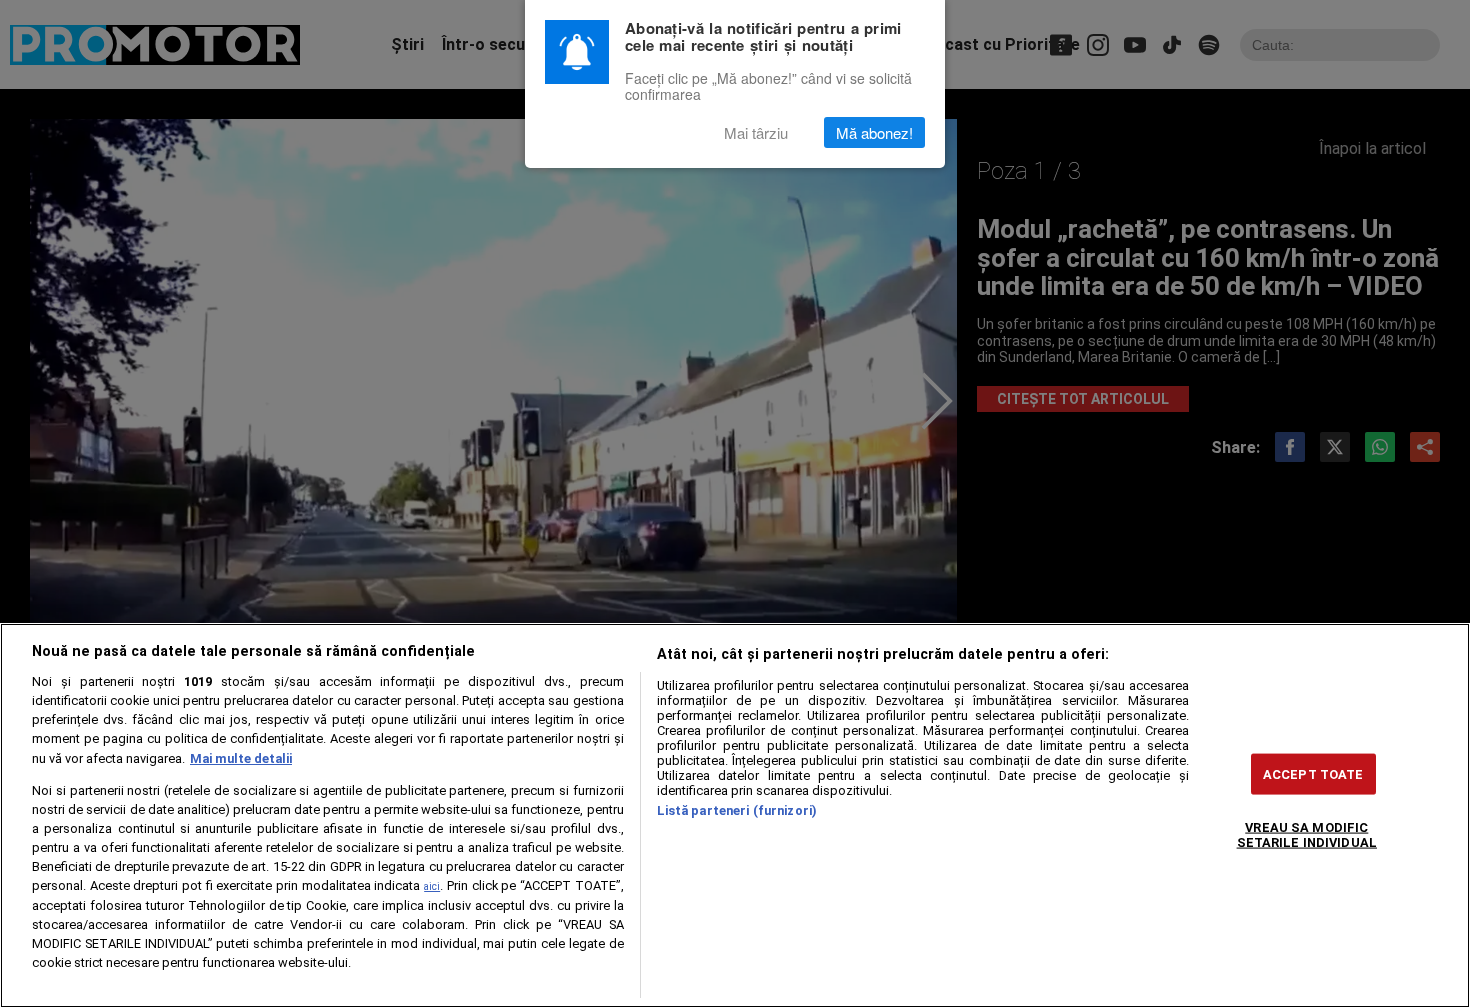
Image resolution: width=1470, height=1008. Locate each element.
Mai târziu (756, 132)
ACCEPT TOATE (1313, 773)
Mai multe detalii (241, 758)
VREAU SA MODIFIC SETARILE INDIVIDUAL (1307, 834)
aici (432, 886)
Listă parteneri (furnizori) (737, 810)
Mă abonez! (874, 132)
